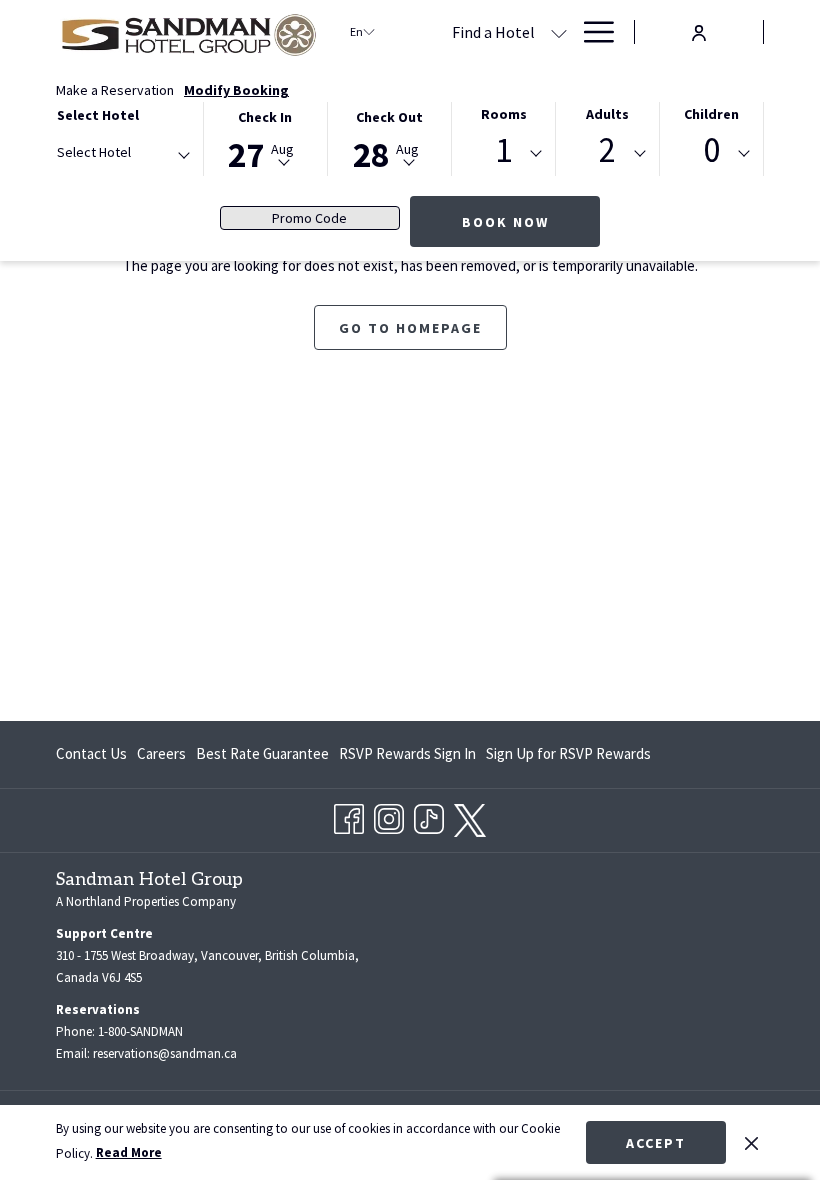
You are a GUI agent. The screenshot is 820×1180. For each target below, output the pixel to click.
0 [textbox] (711, 150)
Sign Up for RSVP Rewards (568, 758)
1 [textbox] (503, 150)
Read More (129, 1152)
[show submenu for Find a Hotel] (559, 32)
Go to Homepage (410, 328)
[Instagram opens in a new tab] (389, 815)
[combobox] (122, 156)
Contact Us (91, 753)
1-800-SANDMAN (140, 1031)
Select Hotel (98, 115)
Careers (161, 753)
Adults (607, 114)
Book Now (505, 222)
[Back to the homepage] (188, 32)
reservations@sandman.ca (165, 1053)
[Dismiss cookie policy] (751, 1142)
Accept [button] (656, 1143)
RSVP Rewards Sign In (407, 758)
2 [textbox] (607, 150)
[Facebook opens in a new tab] (349, 815)
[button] (265, 137)
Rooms (504, 114)
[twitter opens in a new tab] (470, 816)
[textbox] (137, 152)
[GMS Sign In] (699, 30)
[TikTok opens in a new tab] (429, 815)
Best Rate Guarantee (262, 753)
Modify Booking (236, 90)
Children (711, 114)
